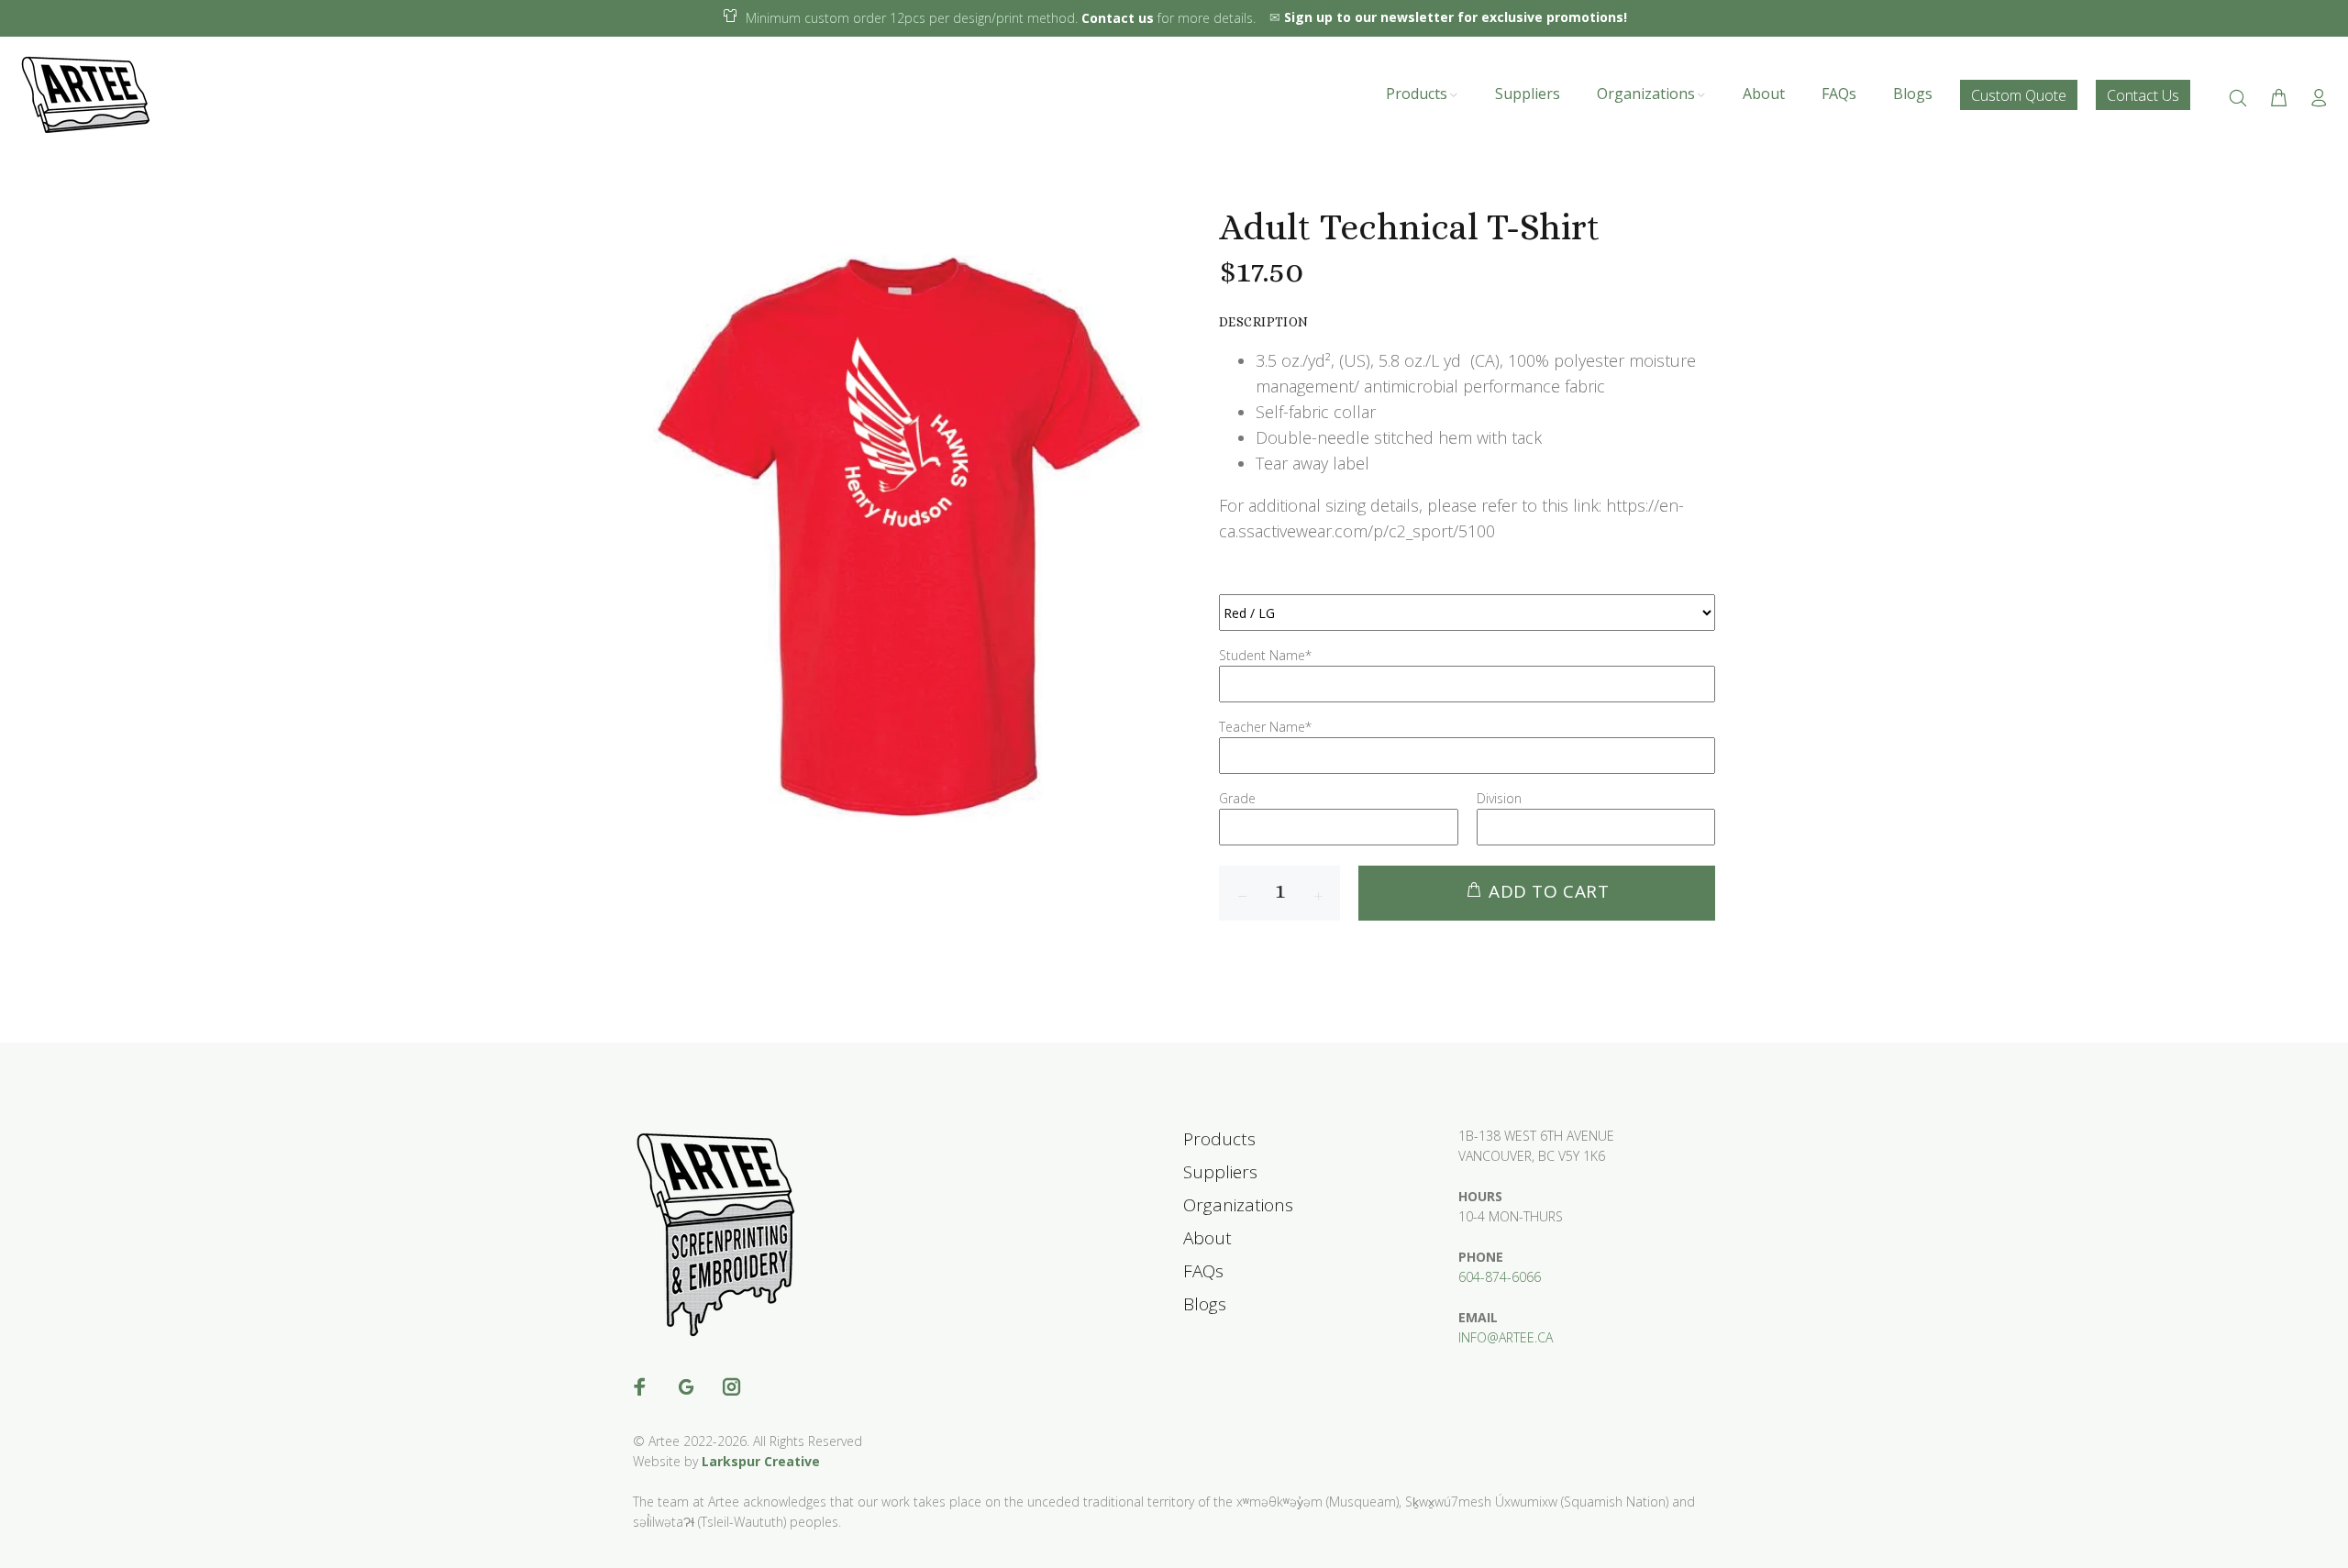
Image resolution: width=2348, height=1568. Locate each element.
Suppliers (1220, 1172)
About (1207, 1238)
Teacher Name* (1265, 727)
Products (1219, 1139)
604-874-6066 (1500, 1277)
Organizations (1238, 1205)
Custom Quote (2019, 94)
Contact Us (2143, 94)
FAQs (1203, 1271)
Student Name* (1265, 655)
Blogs (1205, 1304)
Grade (1237, 798)
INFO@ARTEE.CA (1506, 1337)
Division (1499, 798)
